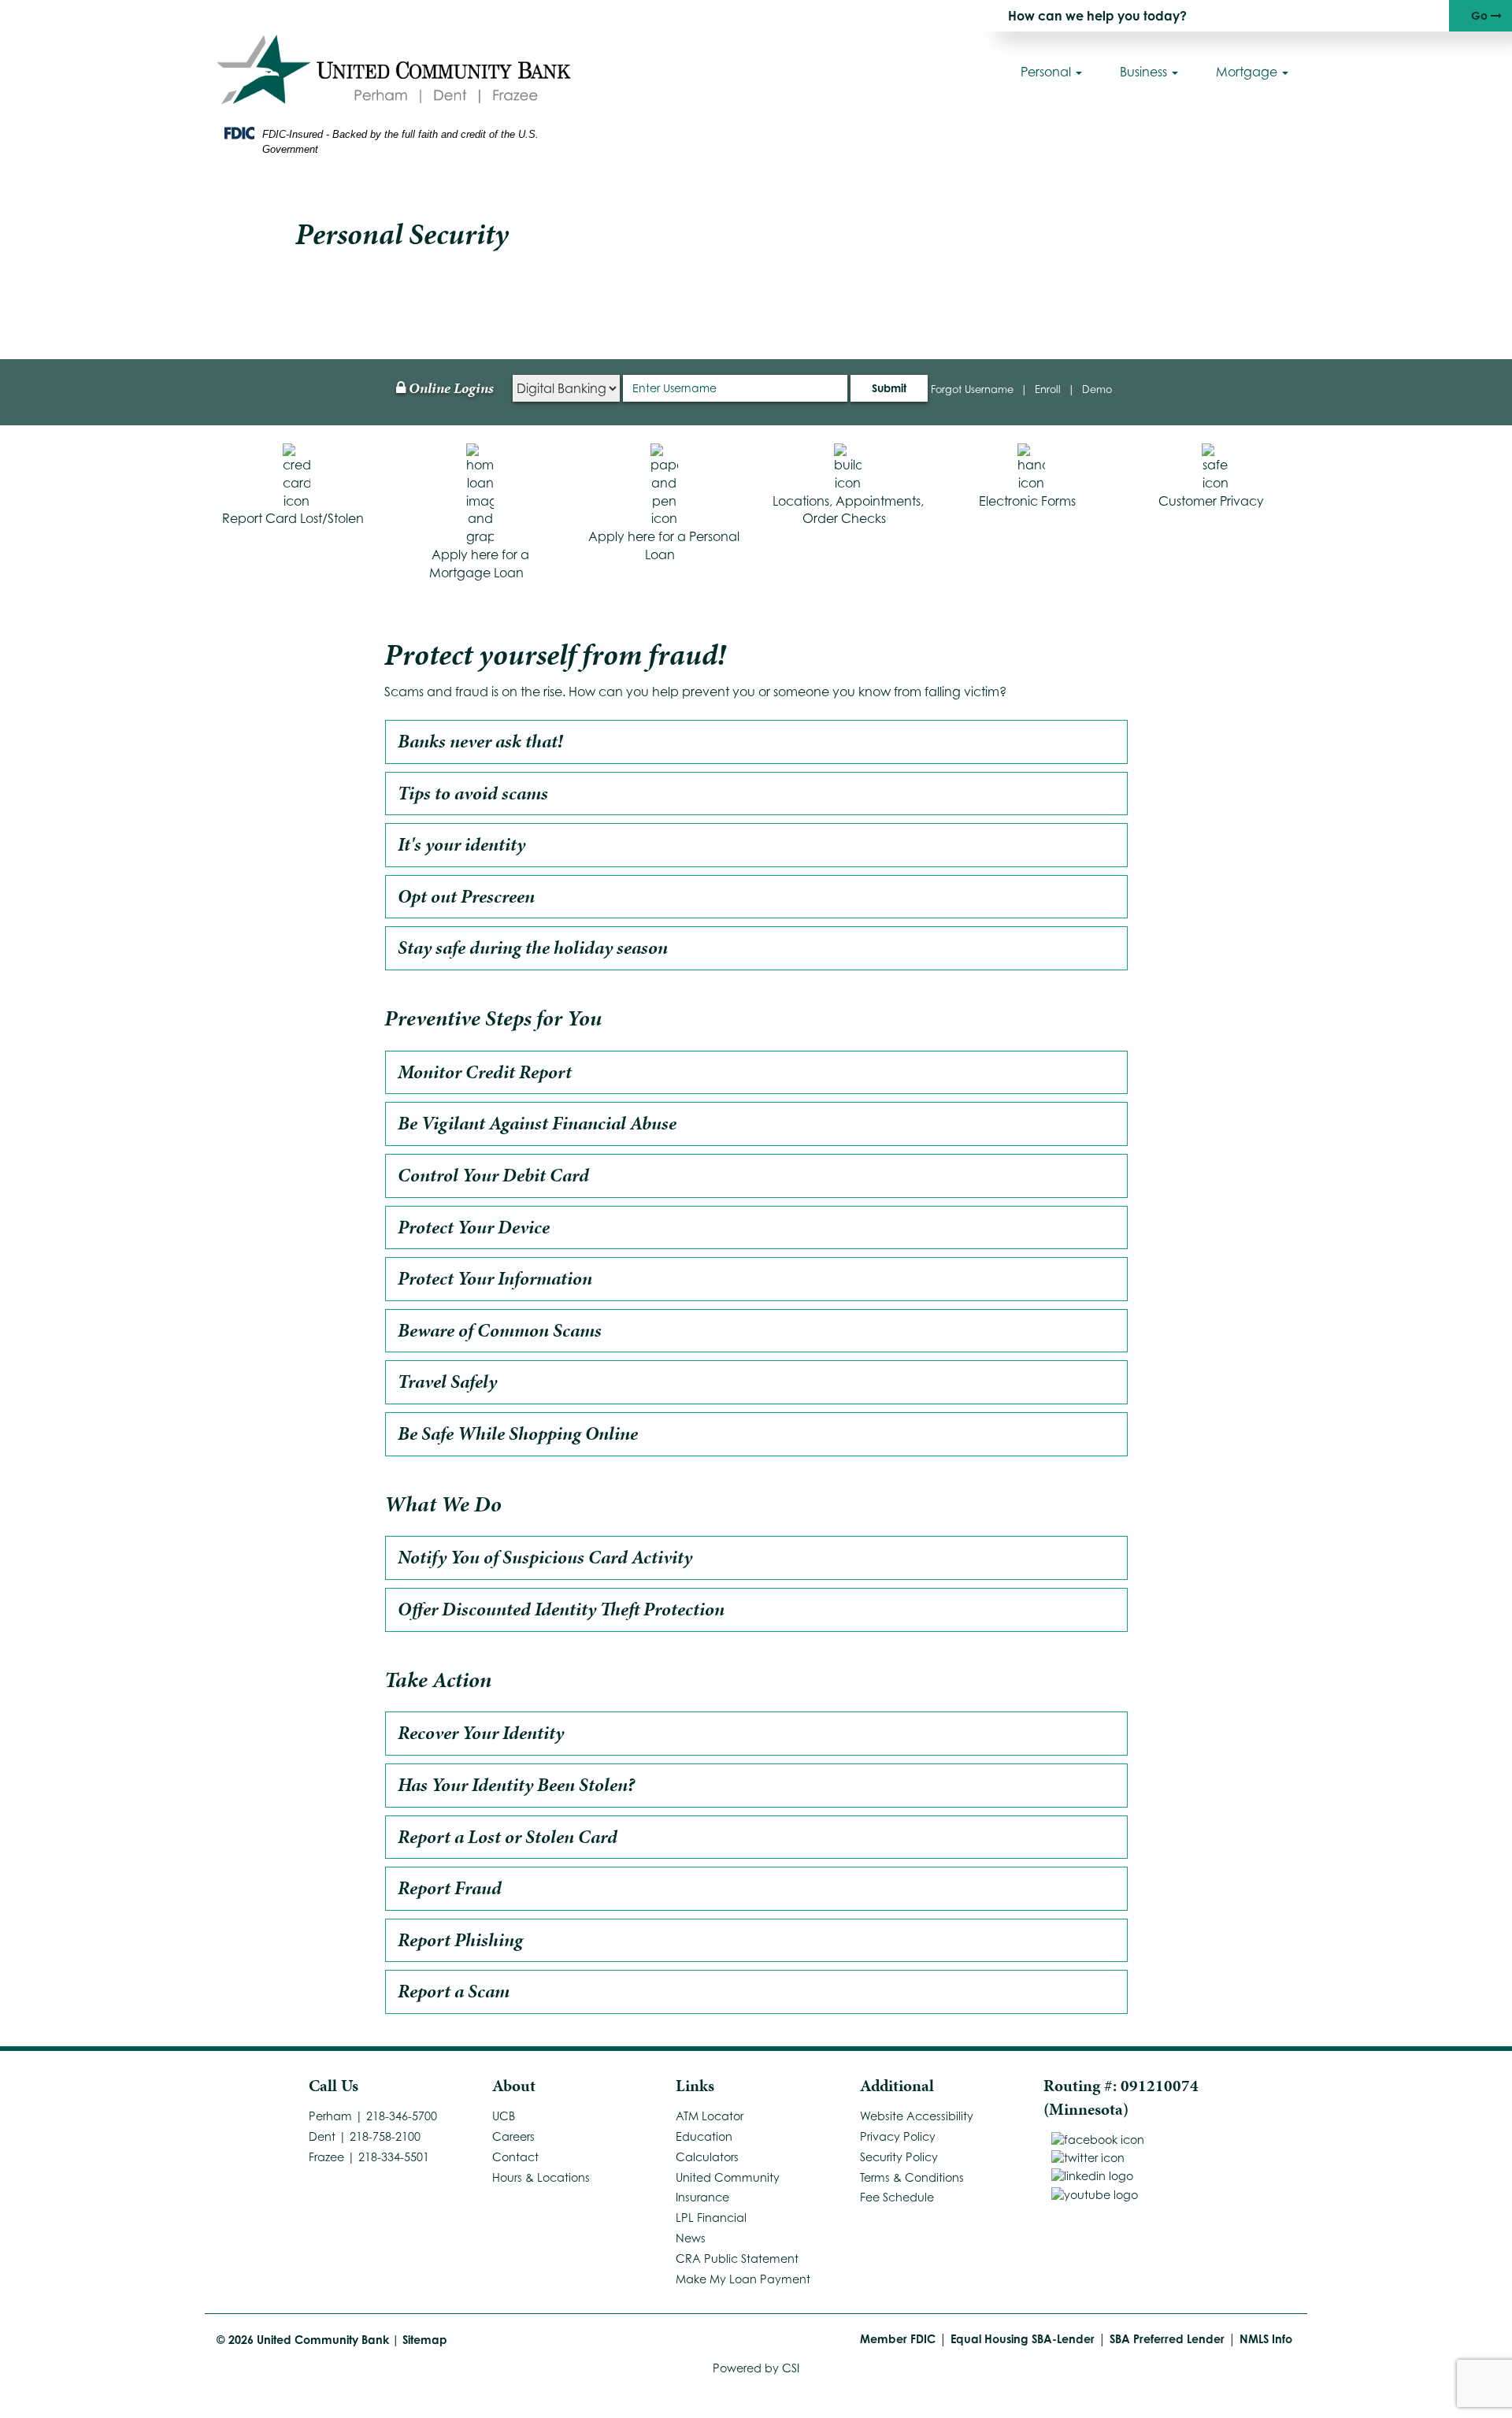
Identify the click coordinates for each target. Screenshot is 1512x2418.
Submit (889, 388)
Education (704, 2136)
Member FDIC (898, 2339)
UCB (504, 2116)
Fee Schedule (897, 2197)
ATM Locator (710, 2116)
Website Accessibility (917, 2116)
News (691, 2238)
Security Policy (899, 2157)
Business (1145, 72)
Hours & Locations (541, 2177)
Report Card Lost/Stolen (293, 518)
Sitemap (425, 2340)
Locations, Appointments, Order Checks (848, 510)
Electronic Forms (1027, 501)
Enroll (1048, 389)
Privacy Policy (898, 2136)
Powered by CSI (756, 2368)
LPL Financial (711, 2218)
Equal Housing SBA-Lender (1023, 2339)
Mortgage (1248, 72)
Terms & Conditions (912, 2177)
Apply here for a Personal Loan (664, 545)
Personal (1047, 72)
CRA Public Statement (737, 2259)
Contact (515, 2157)
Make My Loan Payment (743, 2279)
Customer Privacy (1211, 501)
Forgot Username (972, 389)
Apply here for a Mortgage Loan (479, 564)
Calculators (707, 2157)
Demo (1097, 389)
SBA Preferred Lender (1167, 2339)
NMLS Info (1266, 2339)
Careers (513, 2136)
